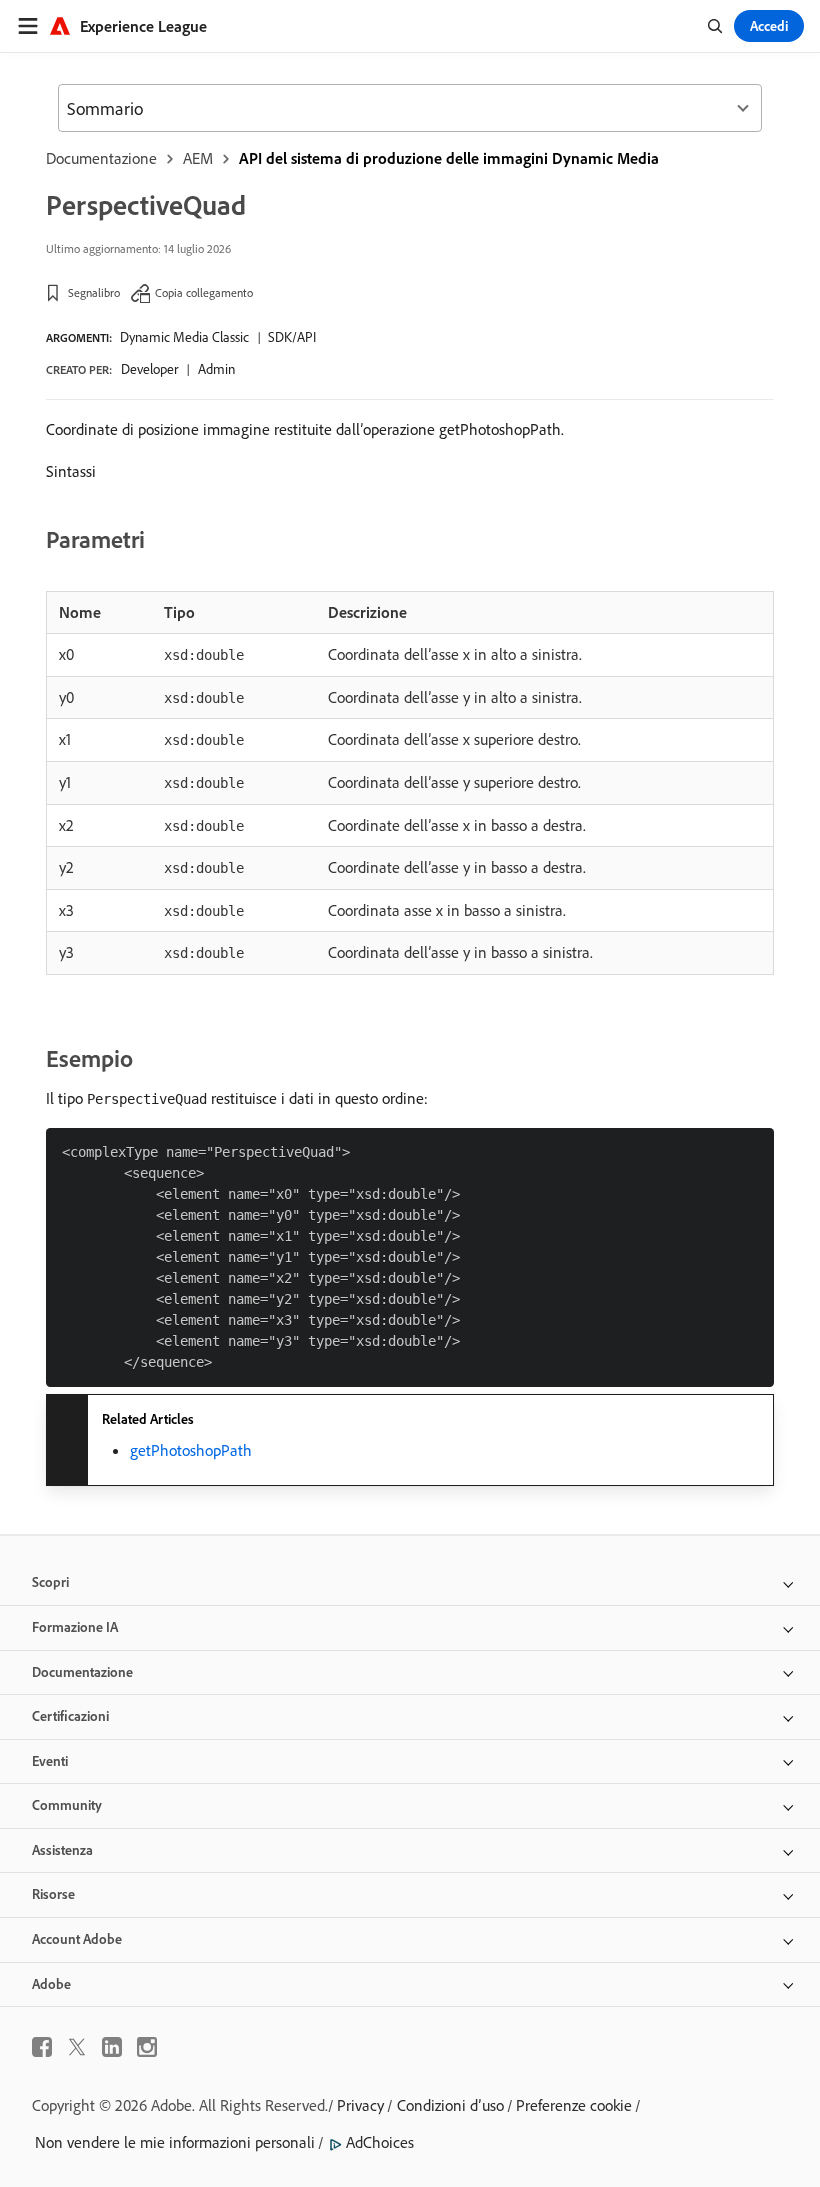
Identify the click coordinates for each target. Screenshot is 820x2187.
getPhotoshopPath (191, 1450)
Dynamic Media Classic (184, 337)
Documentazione (101, 158)
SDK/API (292, 337)
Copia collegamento (204, 292)
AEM (198, 158)
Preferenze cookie (574, 2105)
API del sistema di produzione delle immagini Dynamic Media (449, 158)
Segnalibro (94, 292)
